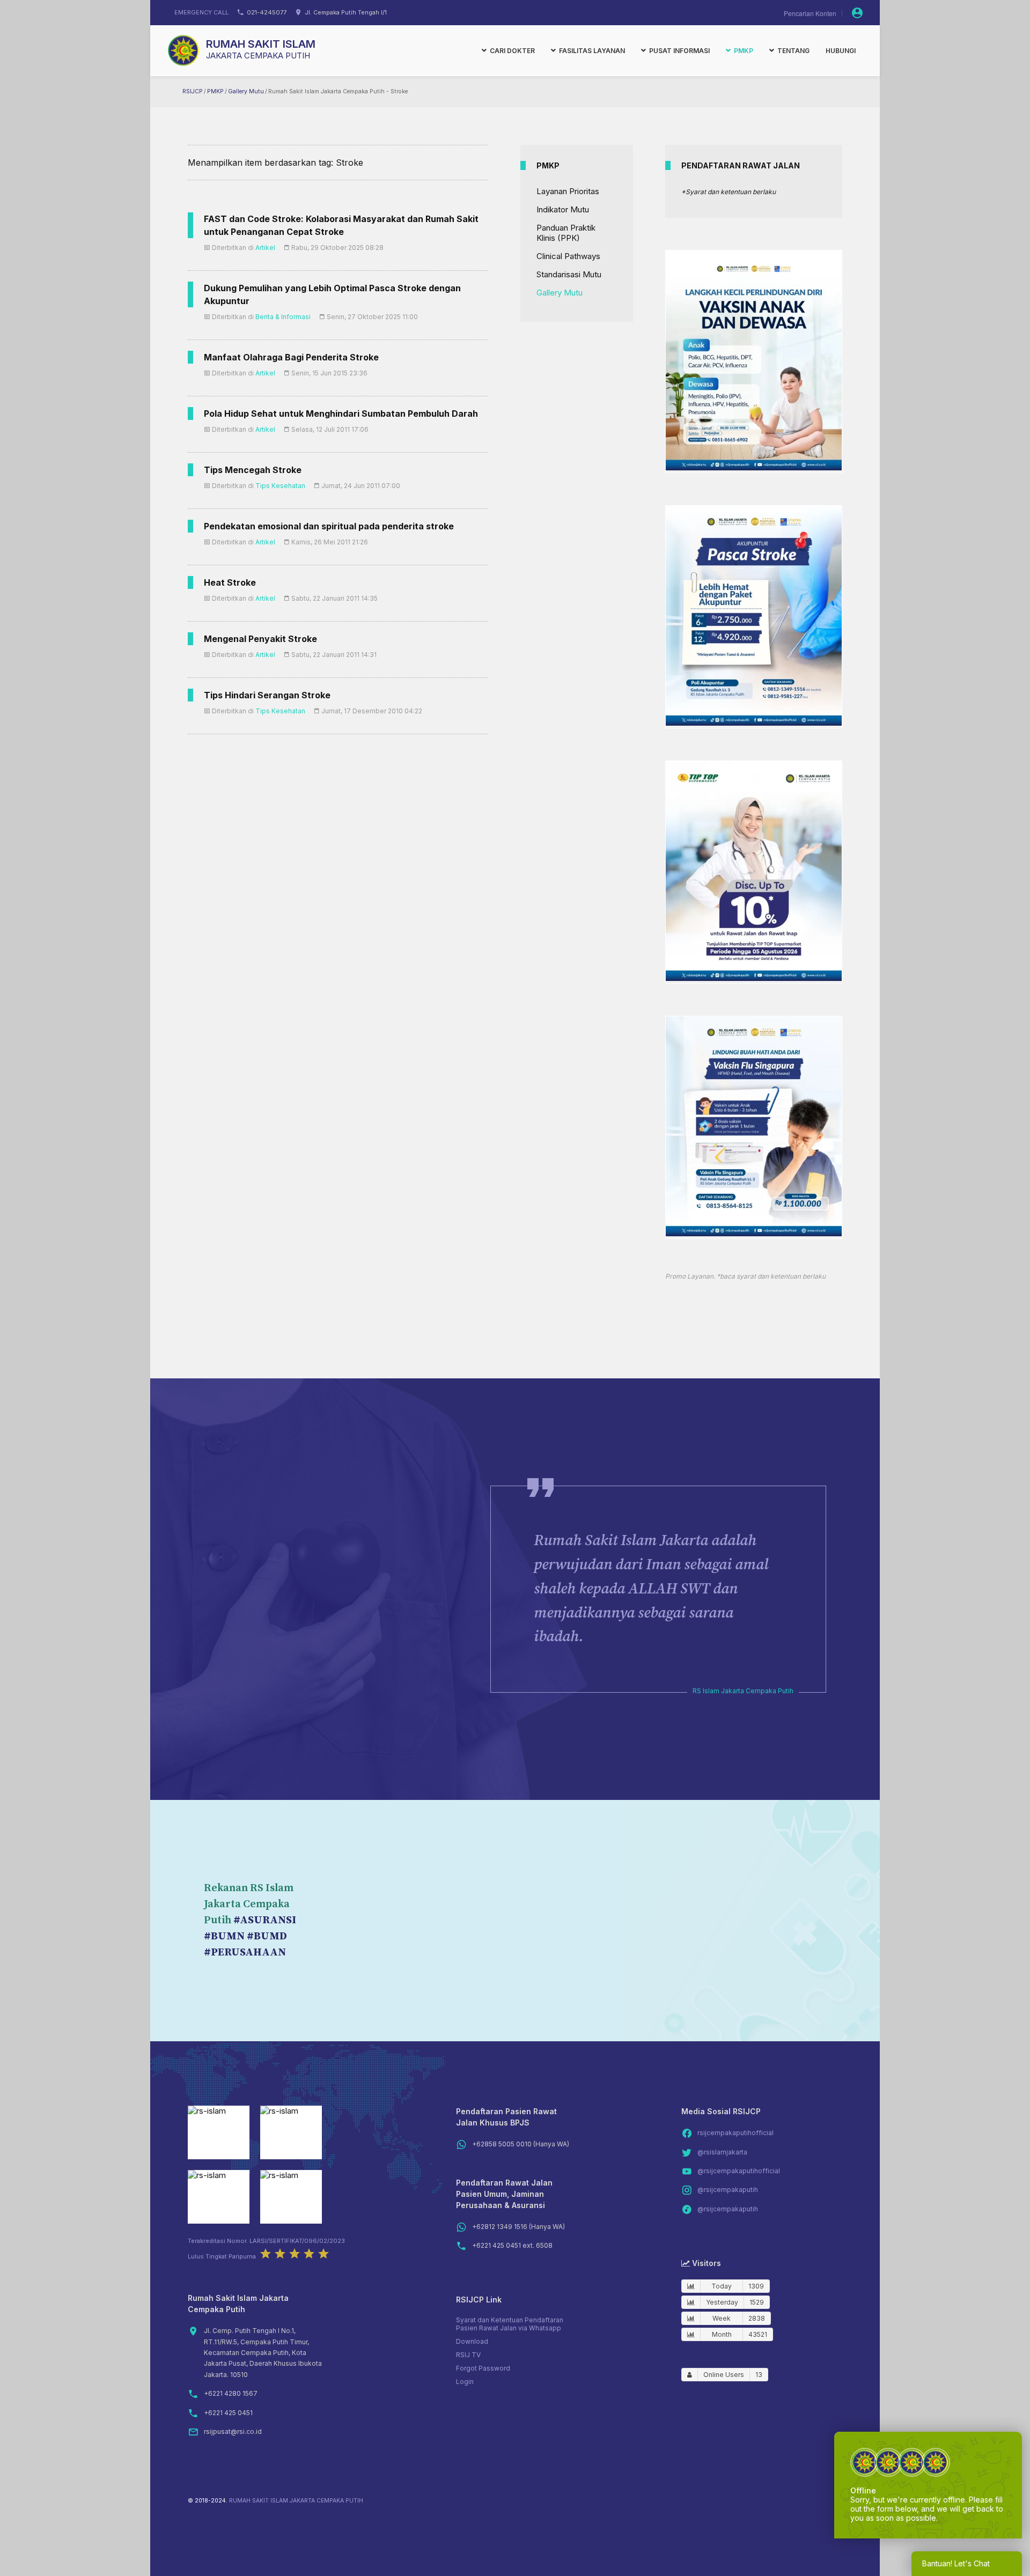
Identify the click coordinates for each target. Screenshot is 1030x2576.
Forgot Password (483, 2368)
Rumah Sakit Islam (261, 44)
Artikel (265, 248)
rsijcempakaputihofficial (735, 2133)
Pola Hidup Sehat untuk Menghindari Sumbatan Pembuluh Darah (341, 414)
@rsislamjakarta (722, 2152)
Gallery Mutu (246, 91)
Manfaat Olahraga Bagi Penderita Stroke (291, 357)
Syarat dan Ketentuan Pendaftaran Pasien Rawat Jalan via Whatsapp (510, 2324)
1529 (757, 2302)
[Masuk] (857, 13)
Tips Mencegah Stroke (253, 470)
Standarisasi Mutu (569, 274)
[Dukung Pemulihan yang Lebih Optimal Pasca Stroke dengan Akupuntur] (754, 723)
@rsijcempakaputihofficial (739, 2171)
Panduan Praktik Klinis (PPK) (566, 233)
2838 (757, 2318)
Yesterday (722, 2302)
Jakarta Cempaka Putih (258, 56)
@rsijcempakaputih (728, 2190)
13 (759, 2375)
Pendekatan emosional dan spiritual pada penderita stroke (329, 526)
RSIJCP (193, 91)
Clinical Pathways (568, 256)
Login (465, 2382)
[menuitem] (508, 50)
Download (472, 2341)
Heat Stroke (230, 582)
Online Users (724, 2375)
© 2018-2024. (208, 2501)
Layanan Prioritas (568, 191)
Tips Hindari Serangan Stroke (267, 695)
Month (722, 2334)
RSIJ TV (468, 2355)
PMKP (215, 91)
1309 (756, 2286)
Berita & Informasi (283, 317)
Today (722, 2286)
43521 (758, 2334)
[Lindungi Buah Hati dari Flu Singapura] (754, 1233)
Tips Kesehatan (280, 486)
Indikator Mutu (563, 209)
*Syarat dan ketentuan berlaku (729, 192)
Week (722, 2318)
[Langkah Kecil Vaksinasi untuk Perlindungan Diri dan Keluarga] (754, 467)
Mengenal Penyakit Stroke (260, 639)
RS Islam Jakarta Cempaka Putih (743, 1691)
